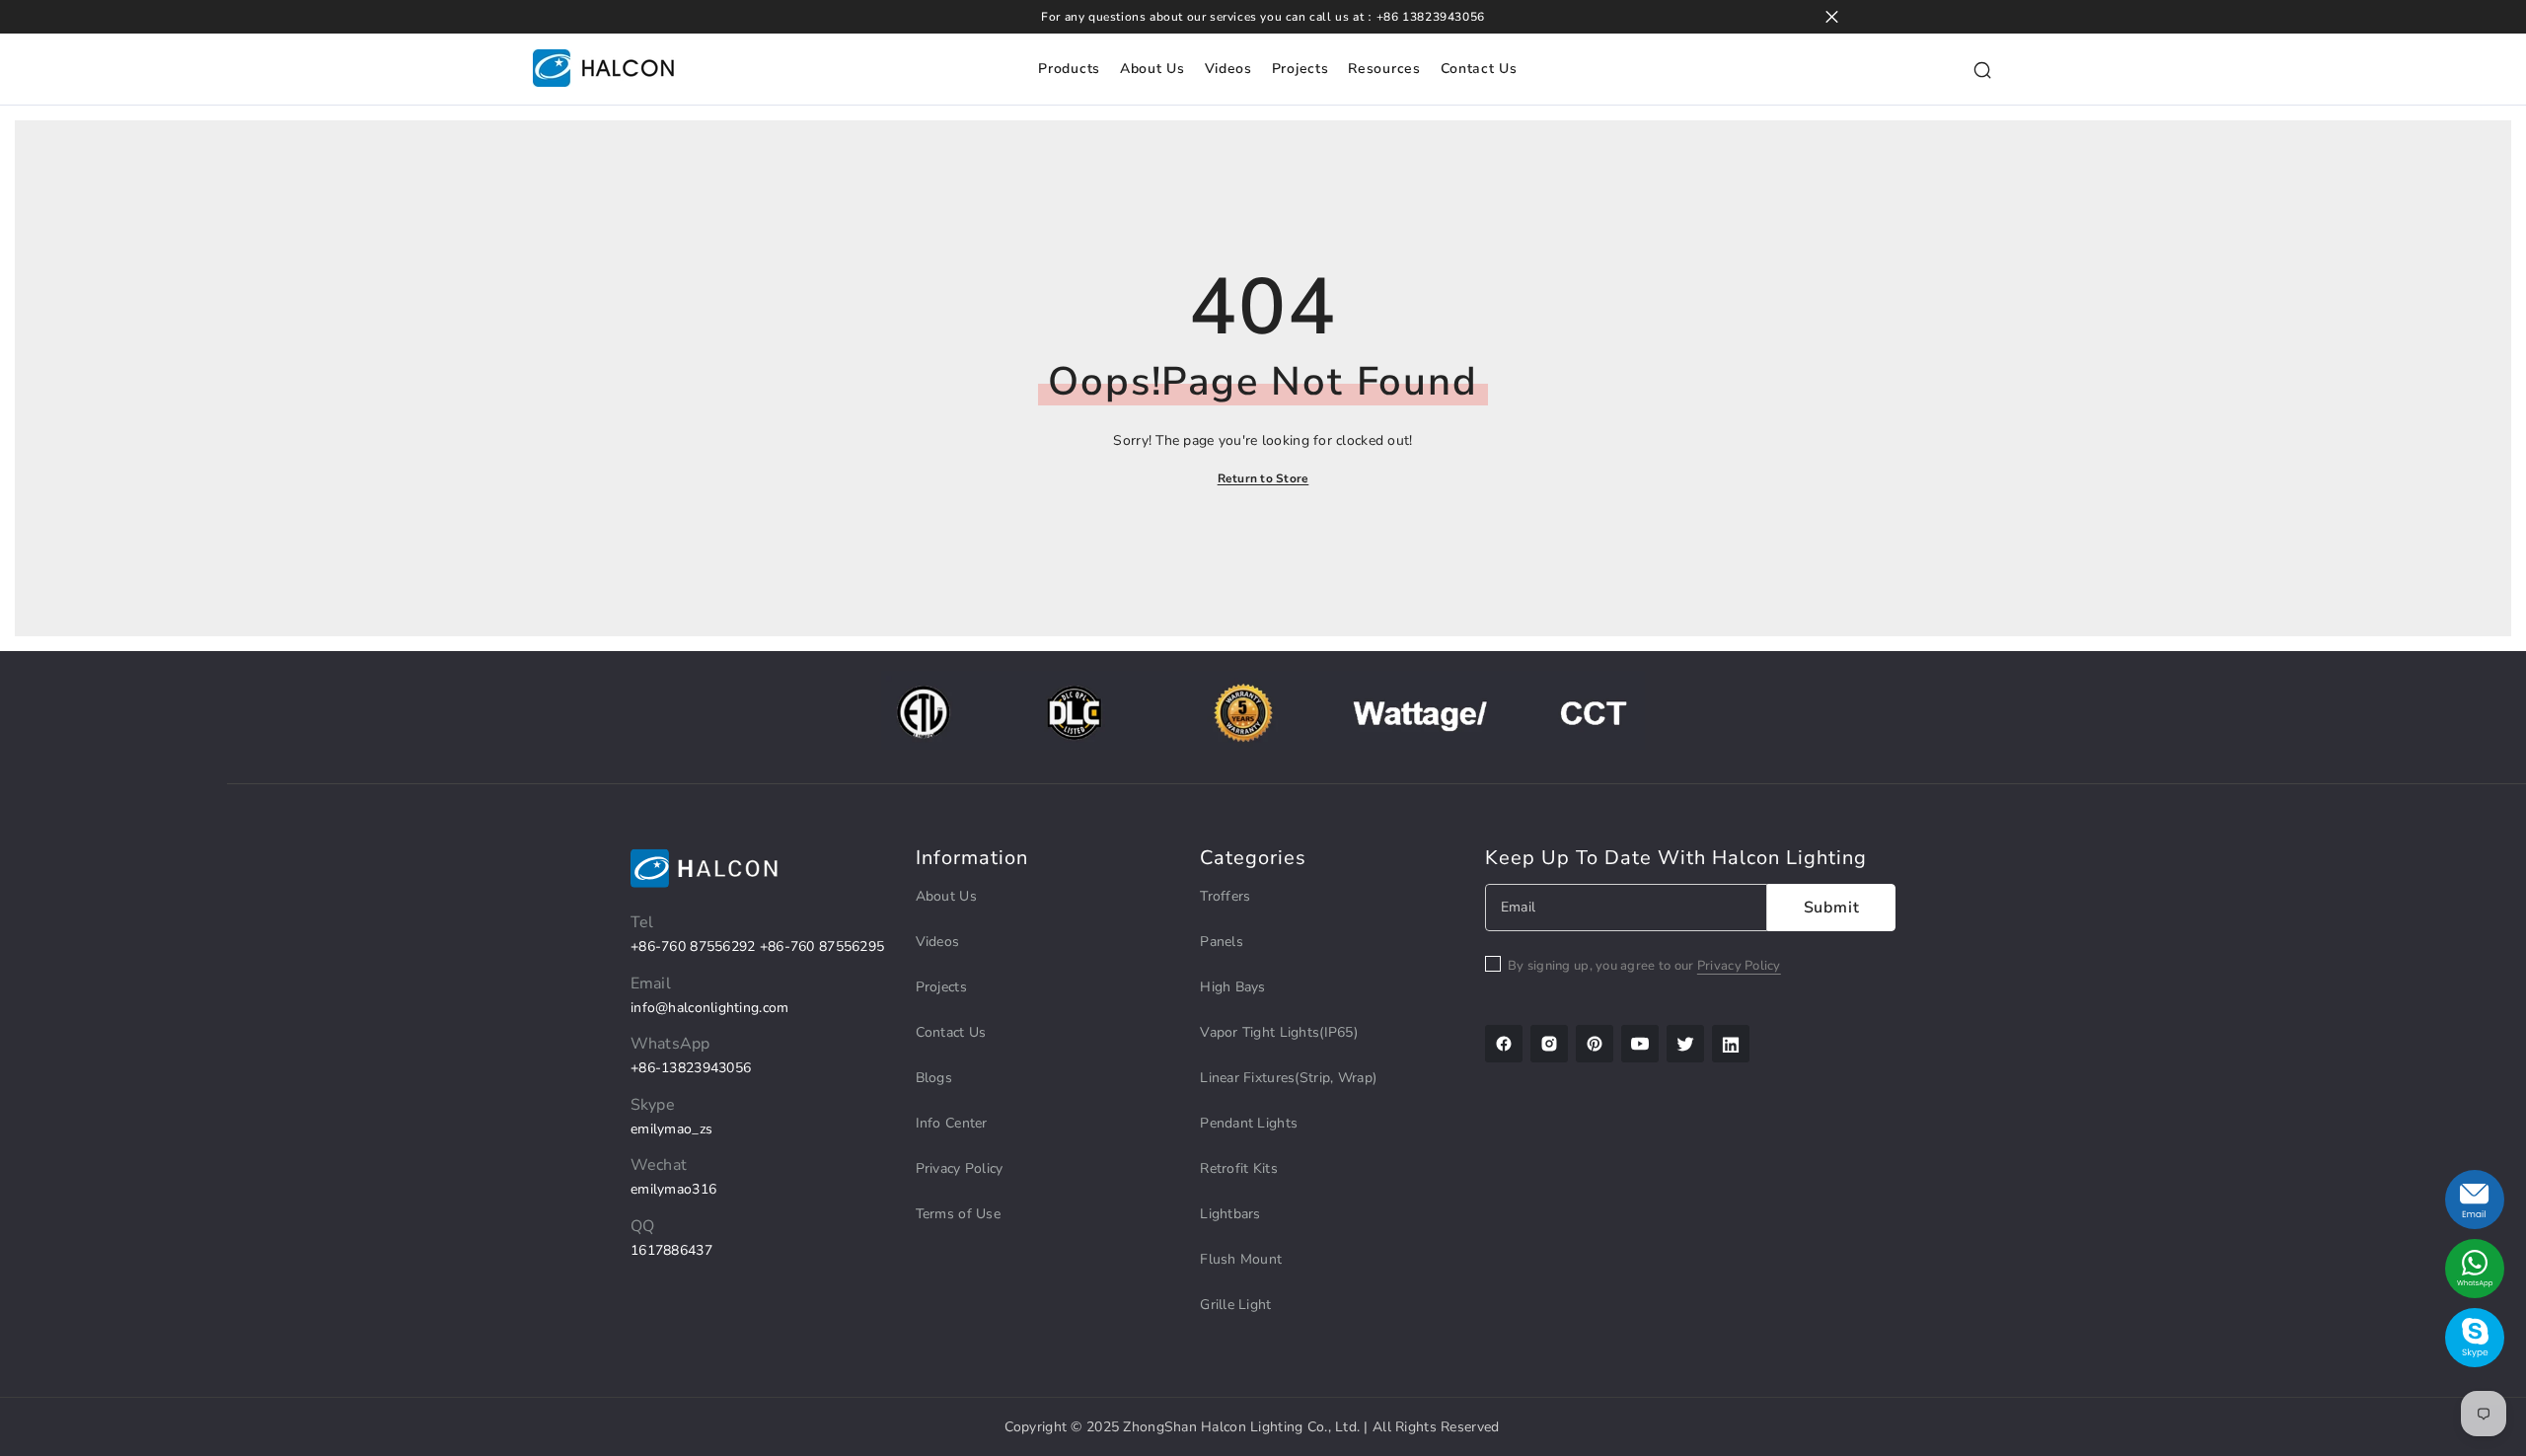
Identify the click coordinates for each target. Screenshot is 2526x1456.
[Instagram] (1549, 1044)
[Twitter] (1685, 1044)
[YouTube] (1640, 1044)
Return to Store (1263, 478)
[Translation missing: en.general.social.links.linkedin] (1731, 1044)
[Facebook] (1504, 1044)
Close (1832, 17)
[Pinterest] (1595, 1044)
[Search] (1982, 69)
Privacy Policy (1739, 966)
